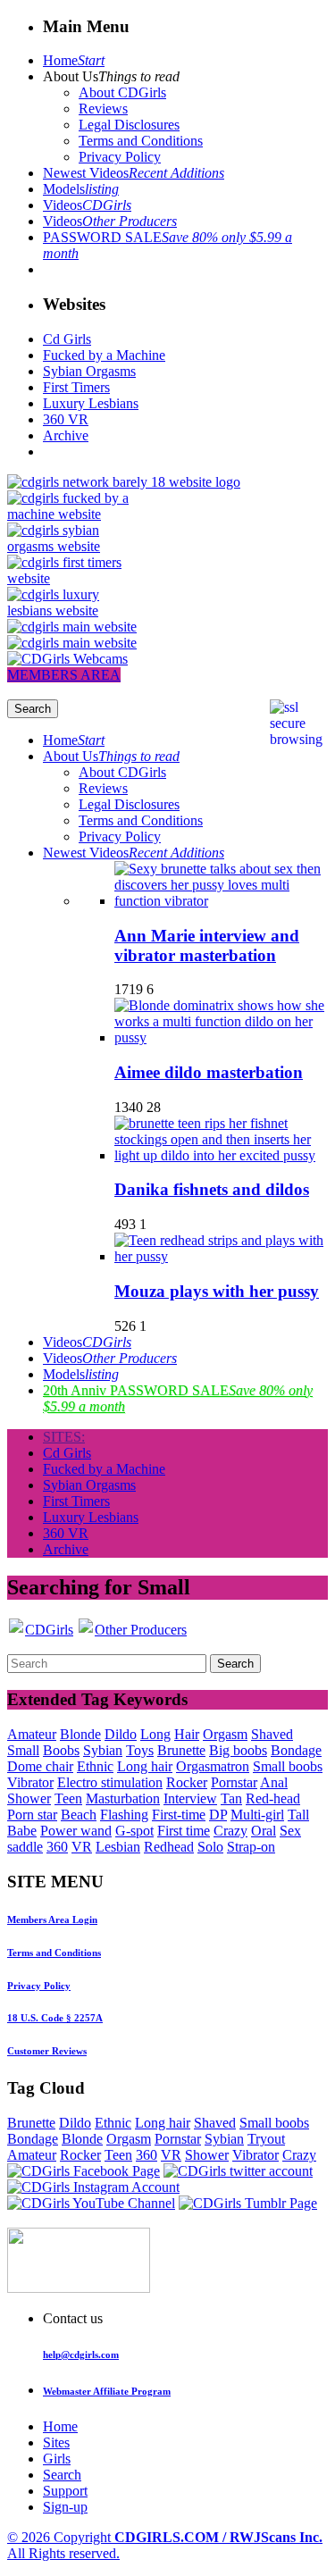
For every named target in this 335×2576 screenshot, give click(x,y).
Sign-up (65, 2507)
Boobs (61, 1750)
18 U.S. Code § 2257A (55, 2018)
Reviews (103, 109)
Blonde (80, 1734)
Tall (298, 1815)
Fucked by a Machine (104, 355)
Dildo (121, 1734)
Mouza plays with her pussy (217, 1291)
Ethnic (95, 1766)
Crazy (230, 1831)
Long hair (145, 1766)
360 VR (66, 419)
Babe (22, 1831)
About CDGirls (122, 92)
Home (74, 60)
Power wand (76, 1831)
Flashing (124, 1815)
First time (184, 1831)
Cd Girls (67, 339)
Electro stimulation (110, 1782)
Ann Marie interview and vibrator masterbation (207, 945)
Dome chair (40, 1766)
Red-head (273, 1798)
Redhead (169, 1847)
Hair (187, 1734)
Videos (87, 205)
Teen (68, 1798)
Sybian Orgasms (89, 371)
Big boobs (238, 1750)
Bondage (296, 1750)
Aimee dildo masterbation (209, 1072)
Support (65, 2491)
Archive (66, 435)
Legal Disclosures (129, 125)
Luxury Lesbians (91, 403)
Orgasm (225, 1734)
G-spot (134, 1831)
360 (57, 1847)
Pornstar (234, 1782)
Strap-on (251, 1847)
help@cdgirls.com (81, 2354)
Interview (190, 1798)
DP (218, 1815)
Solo (210, 1847)
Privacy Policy (120, 157)
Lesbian (118, 1847)
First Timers (76, 387)
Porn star (32, 1815)
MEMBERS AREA (64, 675)
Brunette (181, 1750)
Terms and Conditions (141, 141)
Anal (274, 1782)
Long (155, 1734)
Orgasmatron (213, 1766)
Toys (140, 1750)
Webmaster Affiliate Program (107, 2391)
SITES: (64, 1437)
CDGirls (49, 1630)
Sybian (103, 1750)
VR (82, 1847)
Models (81, 189)
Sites (56, 2442)
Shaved (272, 1734)
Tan (231, 1798)
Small (23, 1750)
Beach (79, 1815)
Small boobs (288, 1766)
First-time (179, 1815)
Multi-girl (257, 1815)
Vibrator (30, 1782)
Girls (57, 2459)
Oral (264, 1831)
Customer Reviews (47, 2051)
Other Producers (141, 1630)
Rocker (187, 1782)
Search (62, 2475)
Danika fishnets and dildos (212, 1189)
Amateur (32, 1734)
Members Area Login (52, 1919)
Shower (29, 1798)
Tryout (266, 2139)
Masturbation (123, 1798)
